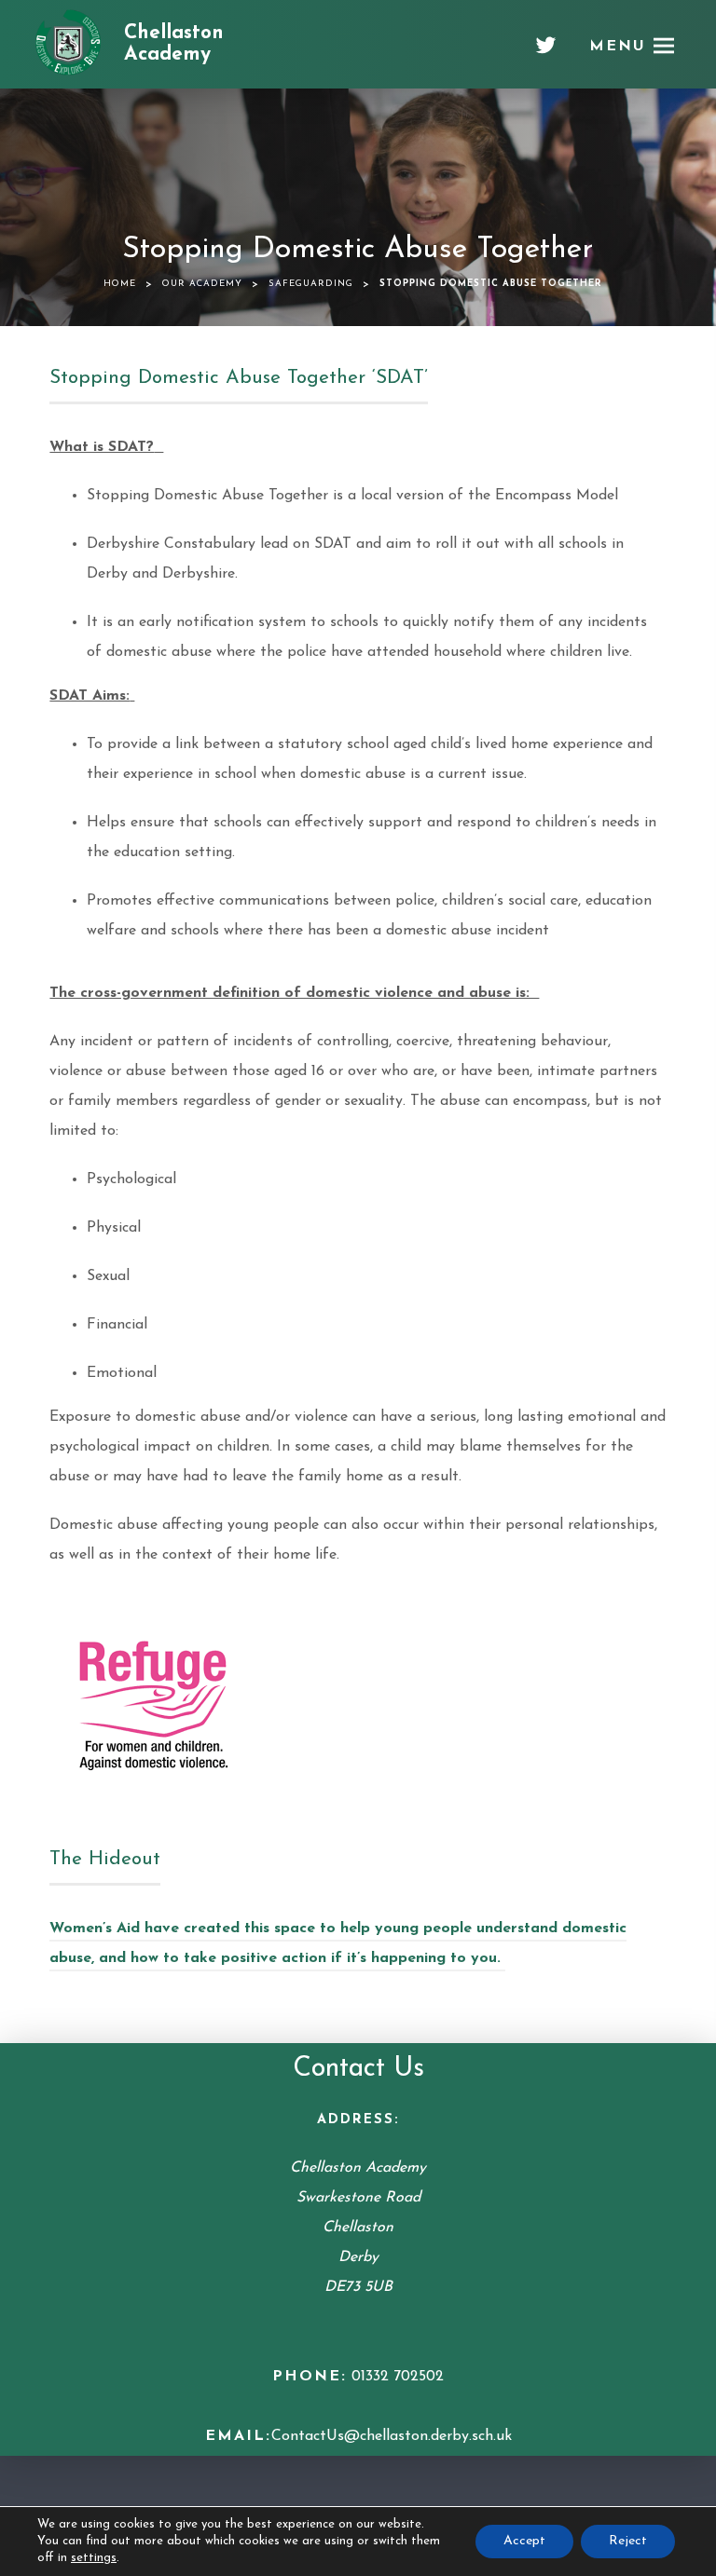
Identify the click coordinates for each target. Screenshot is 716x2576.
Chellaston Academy (174, 44)
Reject (628, 2541)
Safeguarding (311, 284)
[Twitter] (546, 52)
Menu (618, 47)
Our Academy (202, 284)
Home (120, 284)
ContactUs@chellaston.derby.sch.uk (392, 2436)
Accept (524, 2541)
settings (94, 2558)
